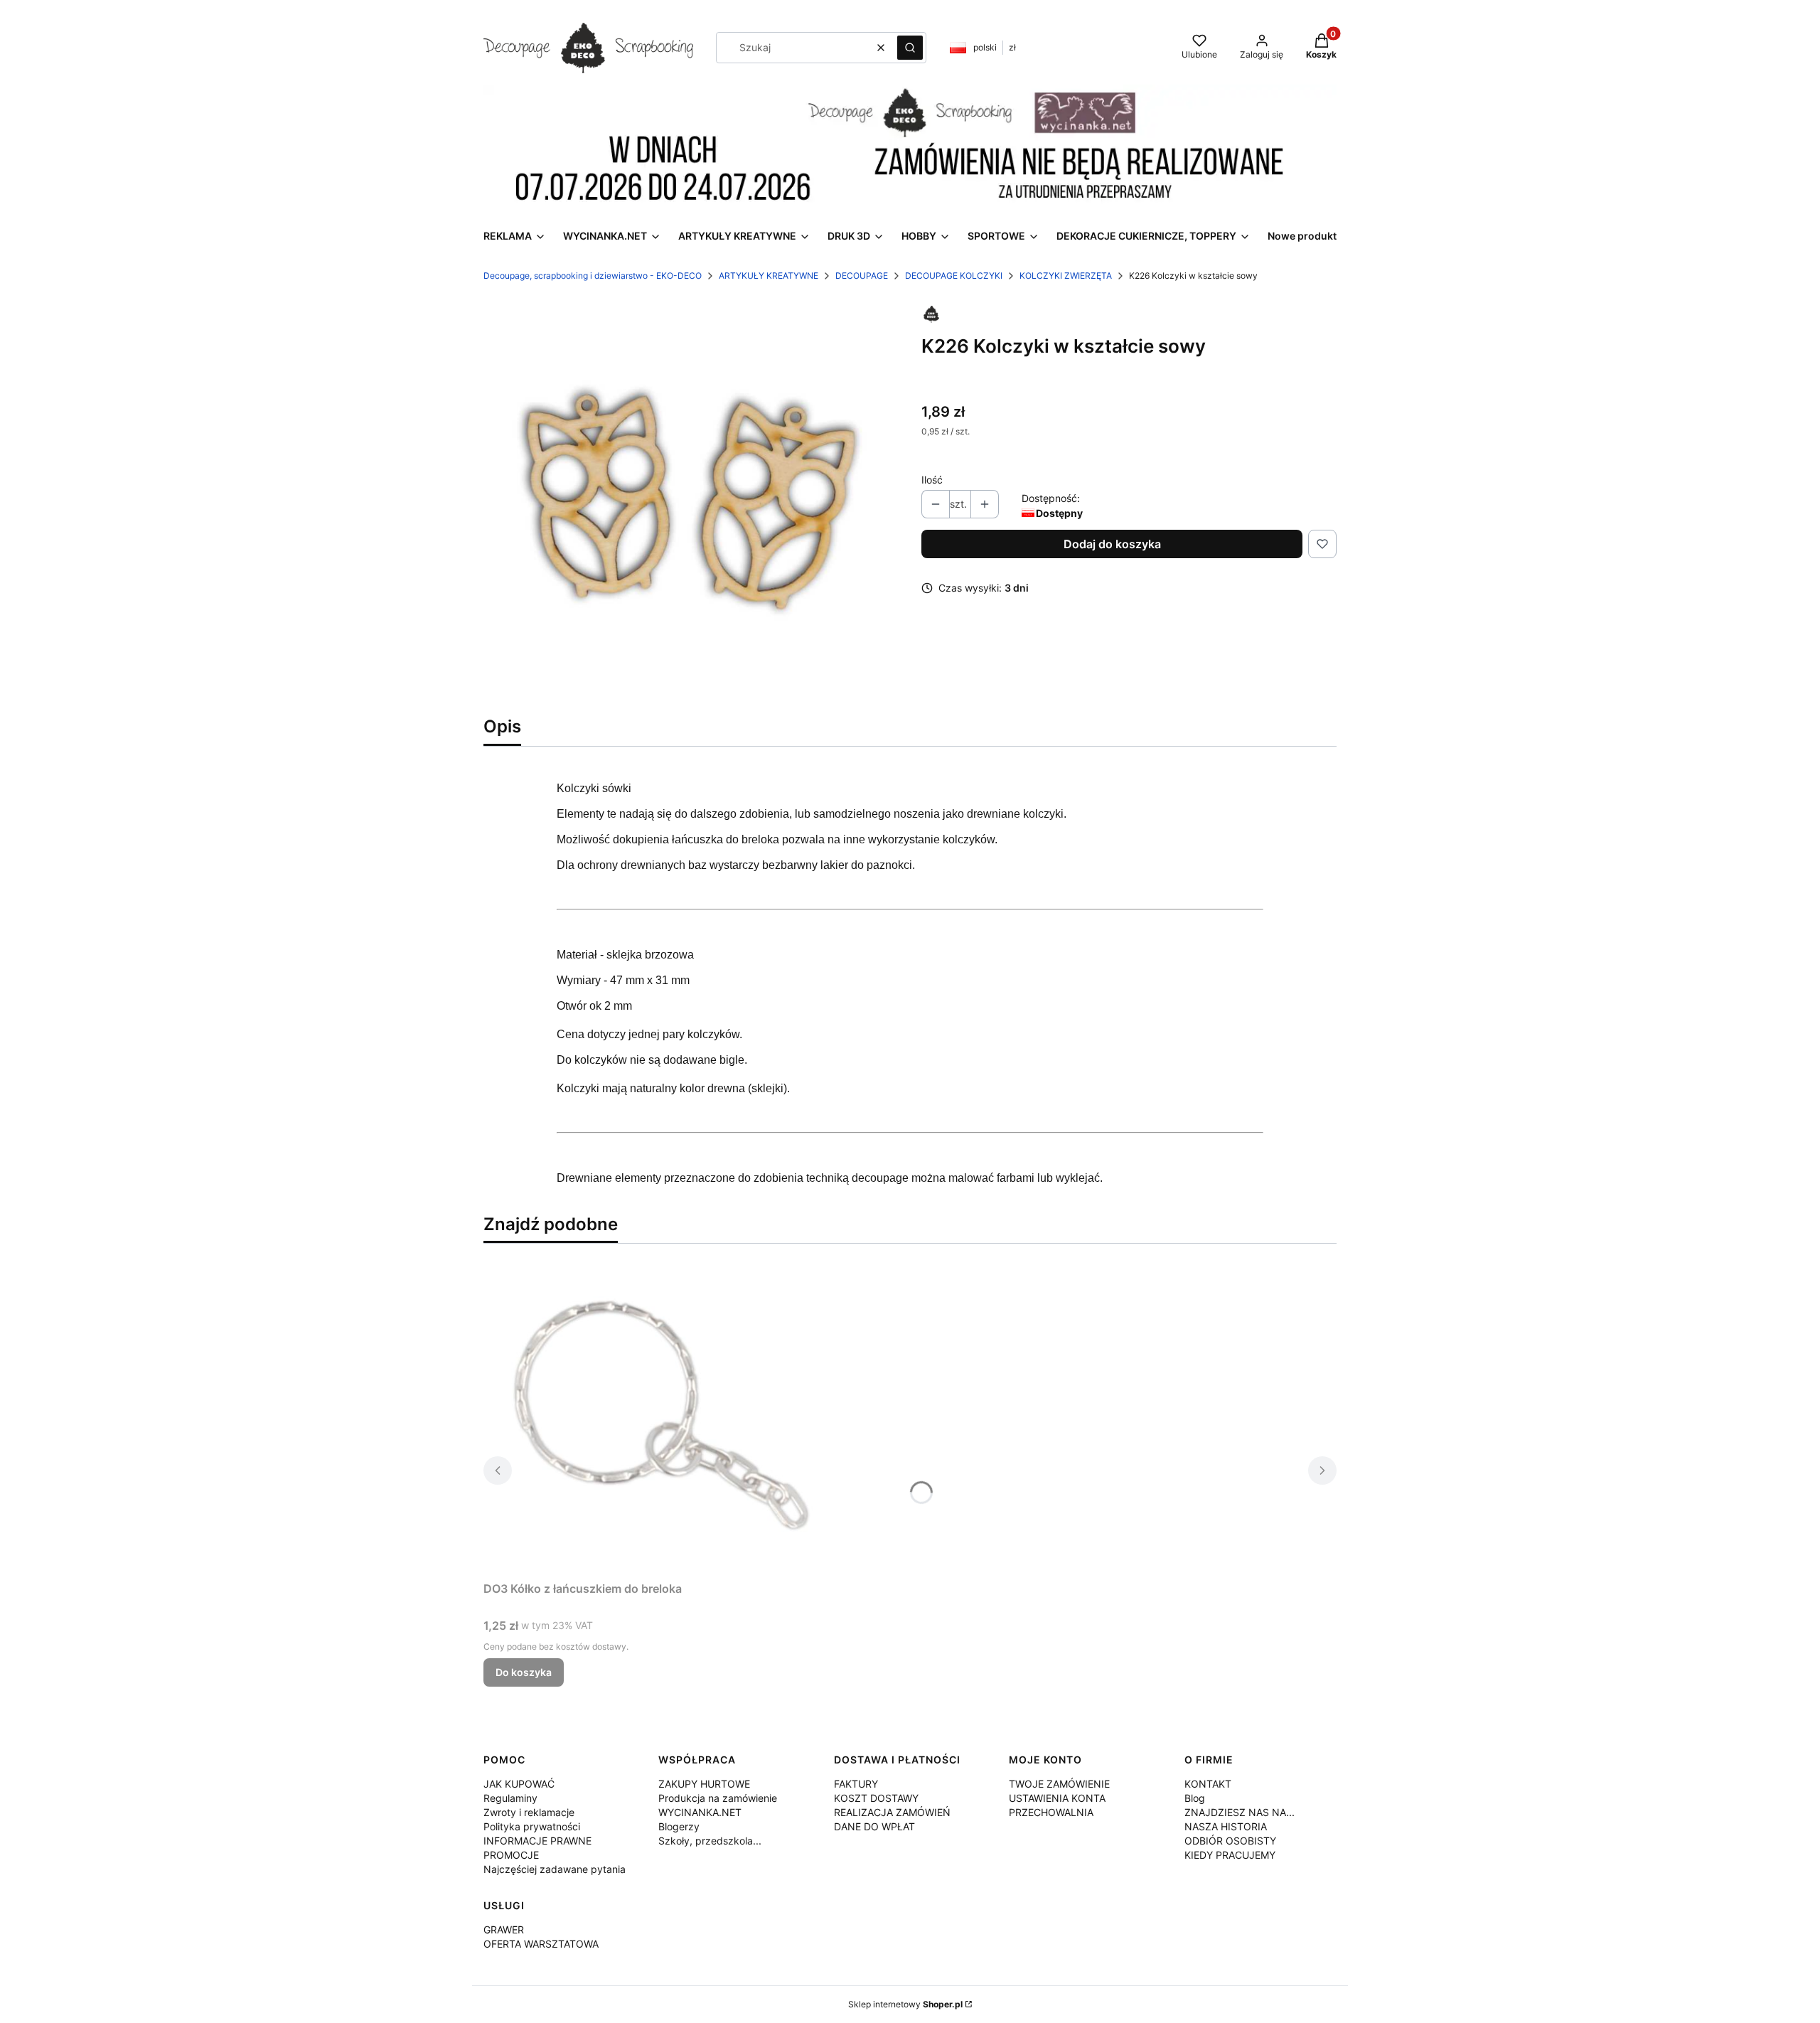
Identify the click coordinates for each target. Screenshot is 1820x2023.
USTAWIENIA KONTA (1057, 1798)
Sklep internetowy (905, 2004)
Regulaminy (510, 1798)
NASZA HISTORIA (1226, 1826)
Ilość (932, 480)
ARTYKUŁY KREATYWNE (769, 276)
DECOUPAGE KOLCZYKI (954, 276)
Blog (1195, 1798)
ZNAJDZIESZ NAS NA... (1240, 1812)
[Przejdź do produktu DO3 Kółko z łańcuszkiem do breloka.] (661, 1415)
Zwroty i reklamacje (529, 1812)
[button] (910, 48)
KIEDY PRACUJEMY (1230, 1855)
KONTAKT (1208, 1784)
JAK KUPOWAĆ (519, 1784)
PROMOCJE (511, 1855)
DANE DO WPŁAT (874, 1826)
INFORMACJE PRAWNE (537, 1841)
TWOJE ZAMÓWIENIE (1059, 1784)
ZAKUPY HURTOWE (704, 1784)
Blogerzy (679, 1826)
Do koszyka (524, 1672)
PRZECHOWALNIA (1051, 1812)
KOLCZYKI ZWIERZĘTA (1066, 276)
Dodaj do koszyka (1112, 544)
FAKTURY (856, 1784)
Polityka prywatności (532, 1826)
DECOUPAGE (862, 276)
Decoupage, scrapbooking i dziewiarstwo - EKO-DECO (593, 276)
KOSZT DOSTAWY (876, 1798)
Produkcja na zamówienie (718, 1798)
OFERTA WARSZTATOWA (541, 1944)
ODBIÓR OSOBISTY (1230, 1841)
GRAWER (504, 1929)
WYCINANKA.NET (700, 1812)
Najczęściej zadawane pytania (555, 1869)
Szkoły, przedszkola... (710, 1841)
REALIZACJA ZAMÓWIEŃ (892, 1812)
